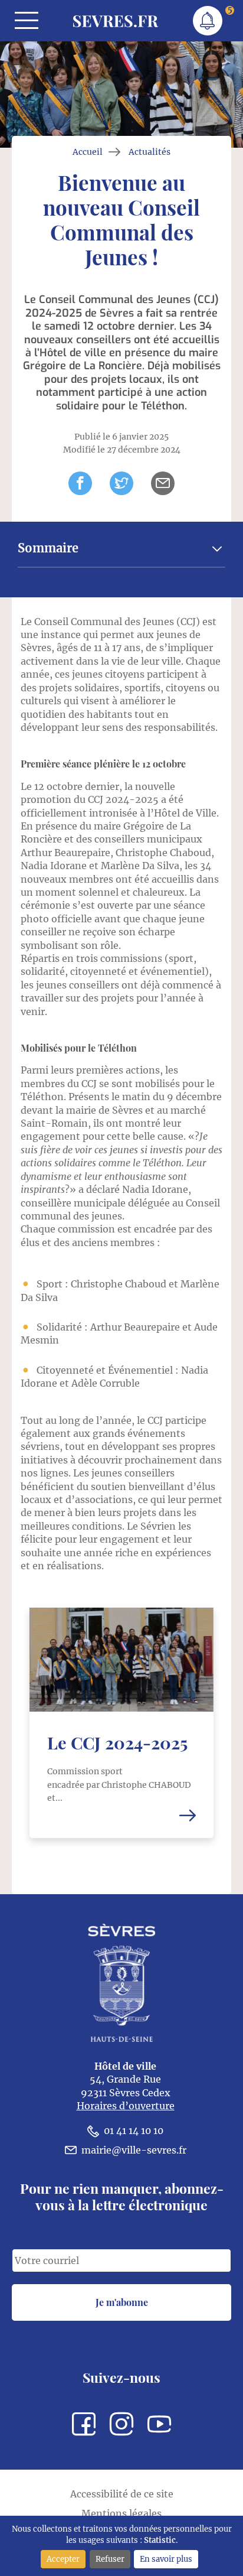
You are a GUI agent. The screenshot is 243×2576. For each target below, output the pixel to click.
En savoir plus (166, 2559)
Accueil (88, 152)
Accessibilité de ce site (122, 2494)
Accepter (63, 2559)
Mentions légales (121, 2513)
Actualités (150, 152)
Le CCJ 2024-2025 (117, 1742)
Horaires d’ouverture (126, 2106)
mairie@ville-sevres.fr (134, 2150)
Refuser (110, 2559)
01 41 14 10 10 (134, 2131)
